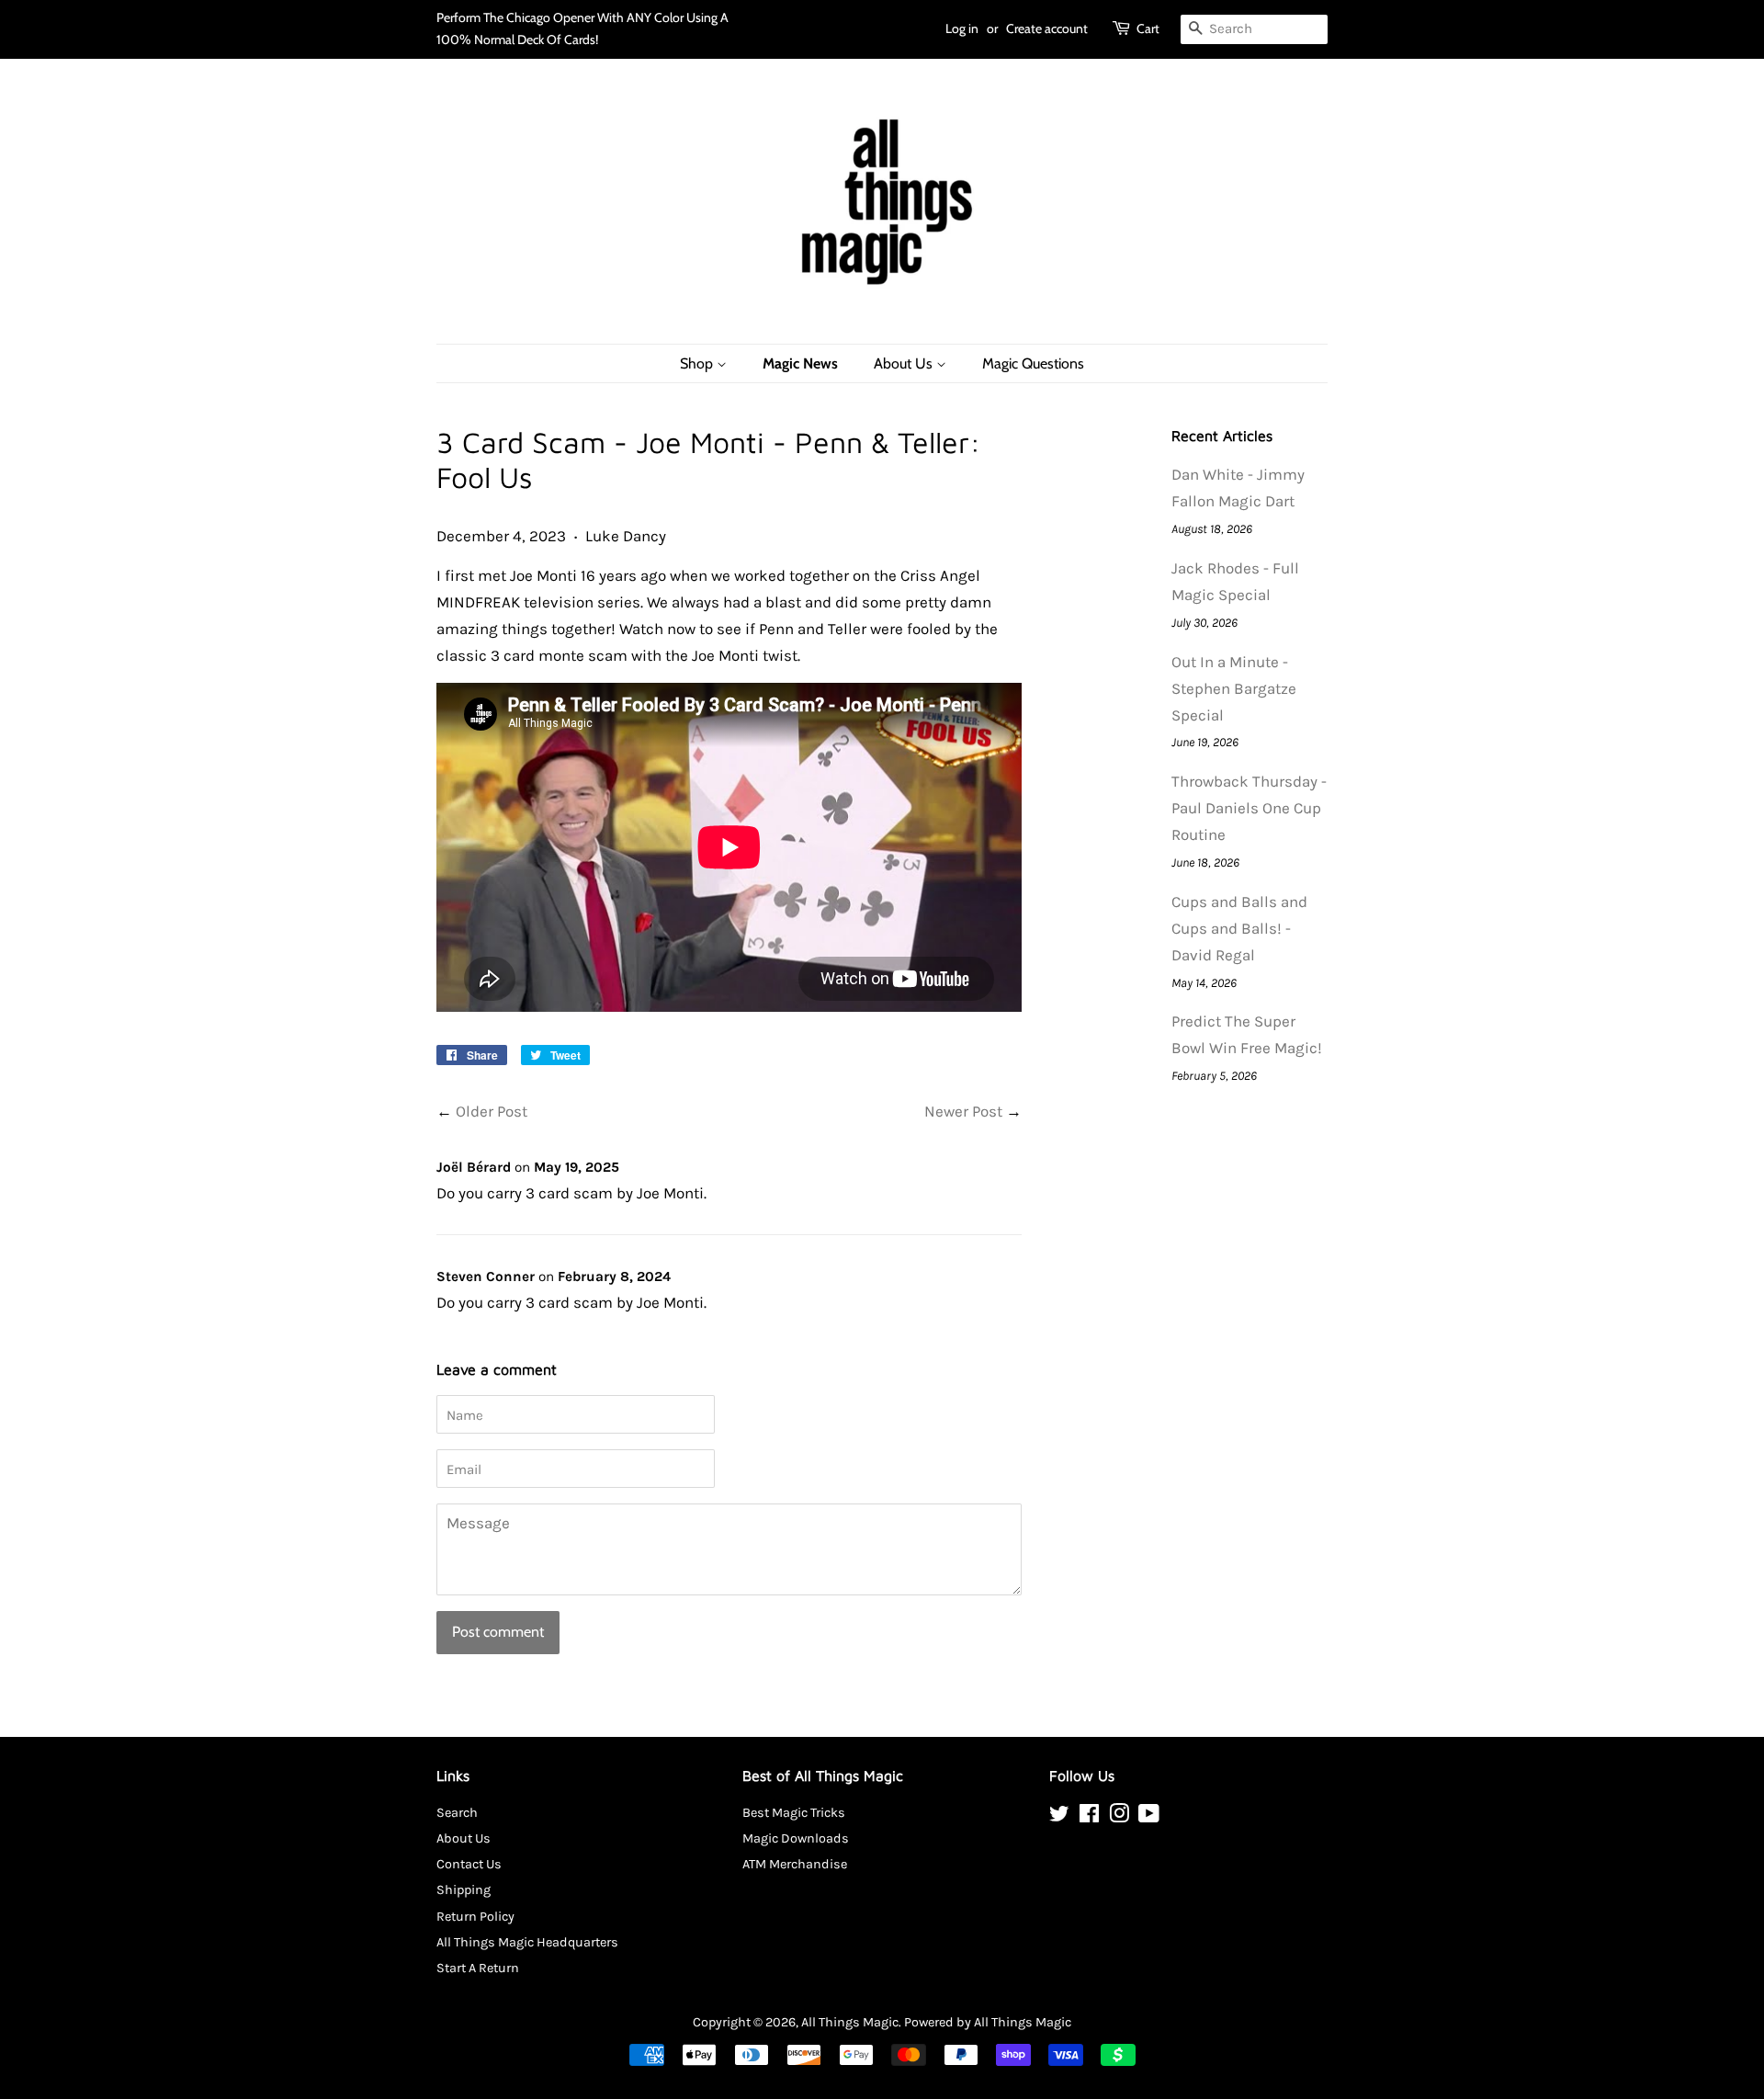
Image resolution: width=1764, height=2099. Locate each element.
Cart (1148, 28)
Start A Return (478, 1968)
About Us (905, 363)
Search (457, 1813)
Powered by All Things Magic (988, 2022)
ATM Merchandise (795, 1864)
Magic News (800, 363)
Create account (1047, 28)
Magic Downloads (796, 1838)
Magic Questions (1033, 363)
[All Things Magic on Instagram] (1119, 1817)
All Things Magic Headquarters (527, 1942)
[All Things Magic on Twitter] (1059, 1817)
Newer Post (963, 1111)
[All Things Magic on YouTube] (1149, 1817)
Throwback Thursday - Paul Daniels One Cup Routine (1249, 808)
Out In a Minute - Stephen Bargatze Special (1234, 688)
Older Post (492, 1111)
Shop (698, 363)
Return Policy (475, 1917)
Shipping (464, 1890)
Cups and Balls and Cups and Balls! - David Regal (1239, 928)
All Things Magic (850, 2022)
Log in (962, 28)
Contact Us (469, 1864)
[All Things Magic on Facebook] (1089, 1817)
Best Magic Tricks (794, 1813)
